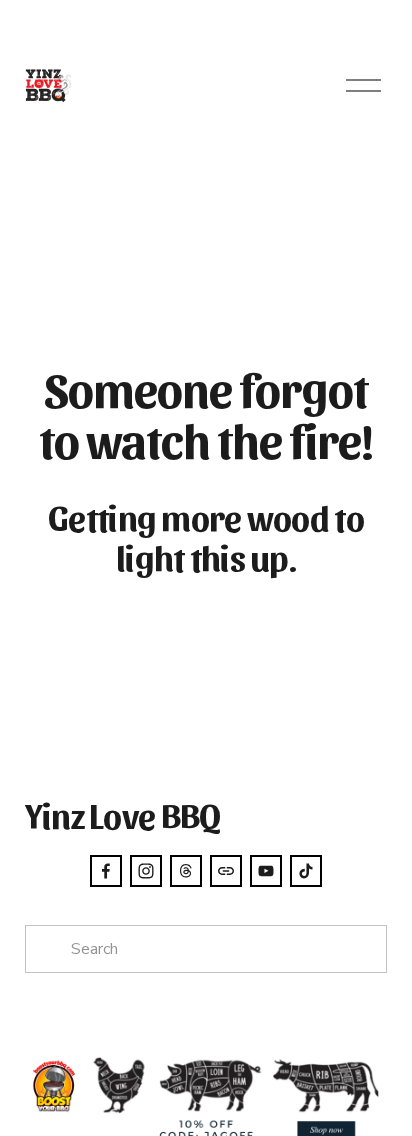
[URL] (226, 871)
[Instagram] (146, 871)
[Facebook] (106, 871)
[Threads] (186, 871)
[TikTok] (306, 871)
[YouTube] (266, 871)
